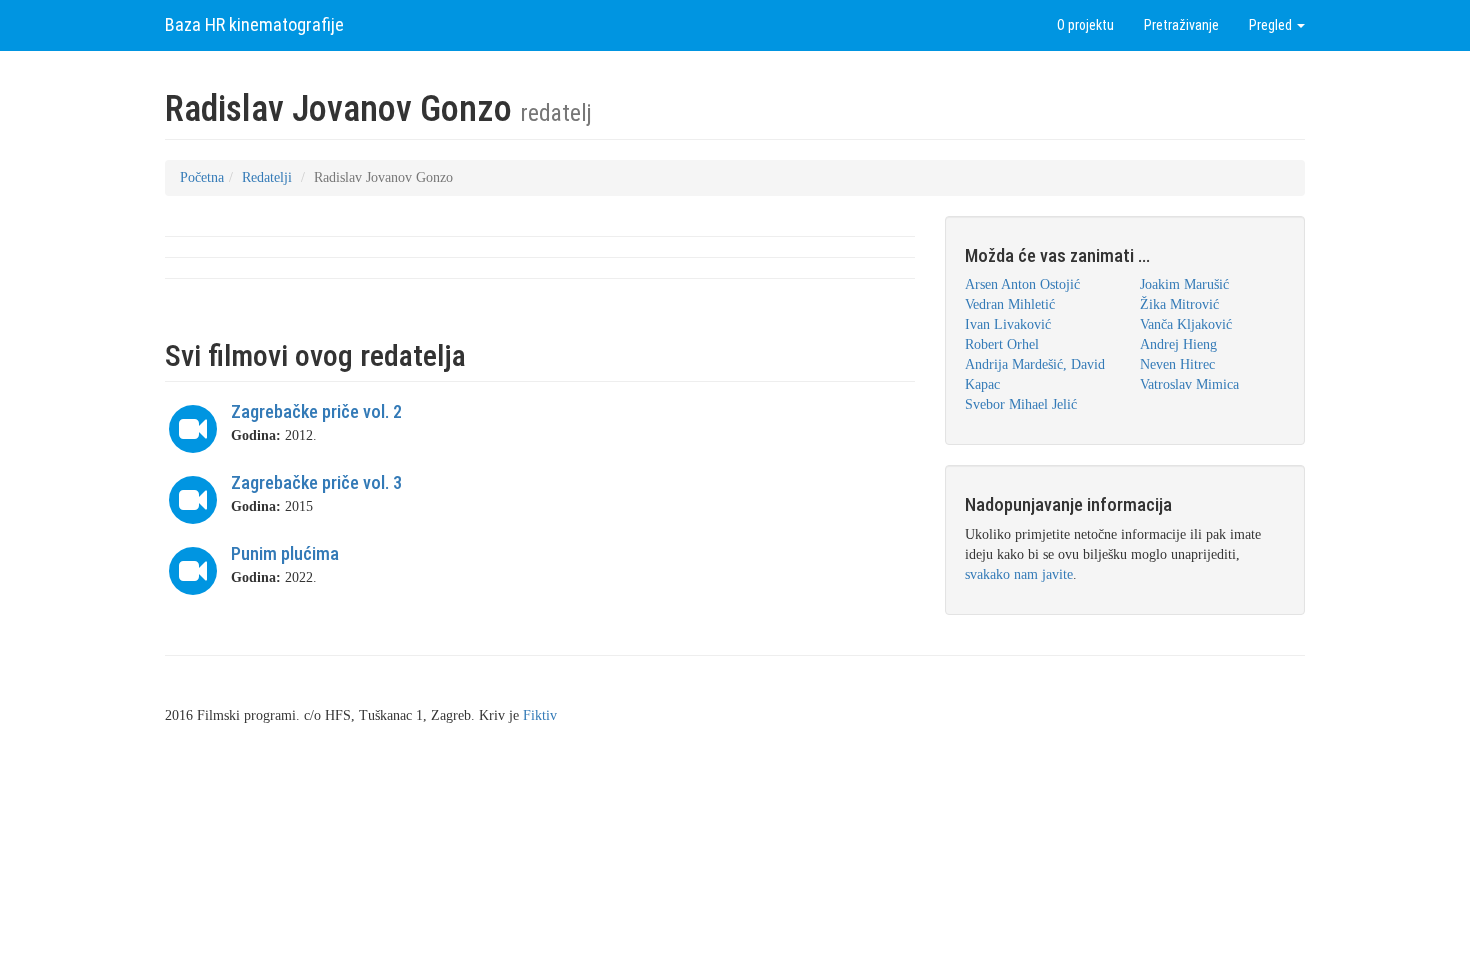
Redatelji (267, 177)
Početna (202, 177)
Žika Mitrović (1179, 304)
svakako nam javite (1019, 574)
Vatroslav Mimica (1189, 384)
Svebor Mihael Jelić (1021, 404)
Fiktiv (540, 715)
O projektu (1085, 25)
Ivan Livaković (1008, 324)
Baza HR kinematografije (254, 24)
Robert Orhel (1002, 344)
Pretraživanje (1181, 25)
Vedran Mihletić (1010, 304)
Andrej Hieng (1178, 344)
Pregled (1272, 25)
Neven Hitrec (1177, 364)
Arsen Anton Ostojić (1022, 284)
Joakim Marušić (1184, 284)
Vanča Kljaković (1186, 324)
